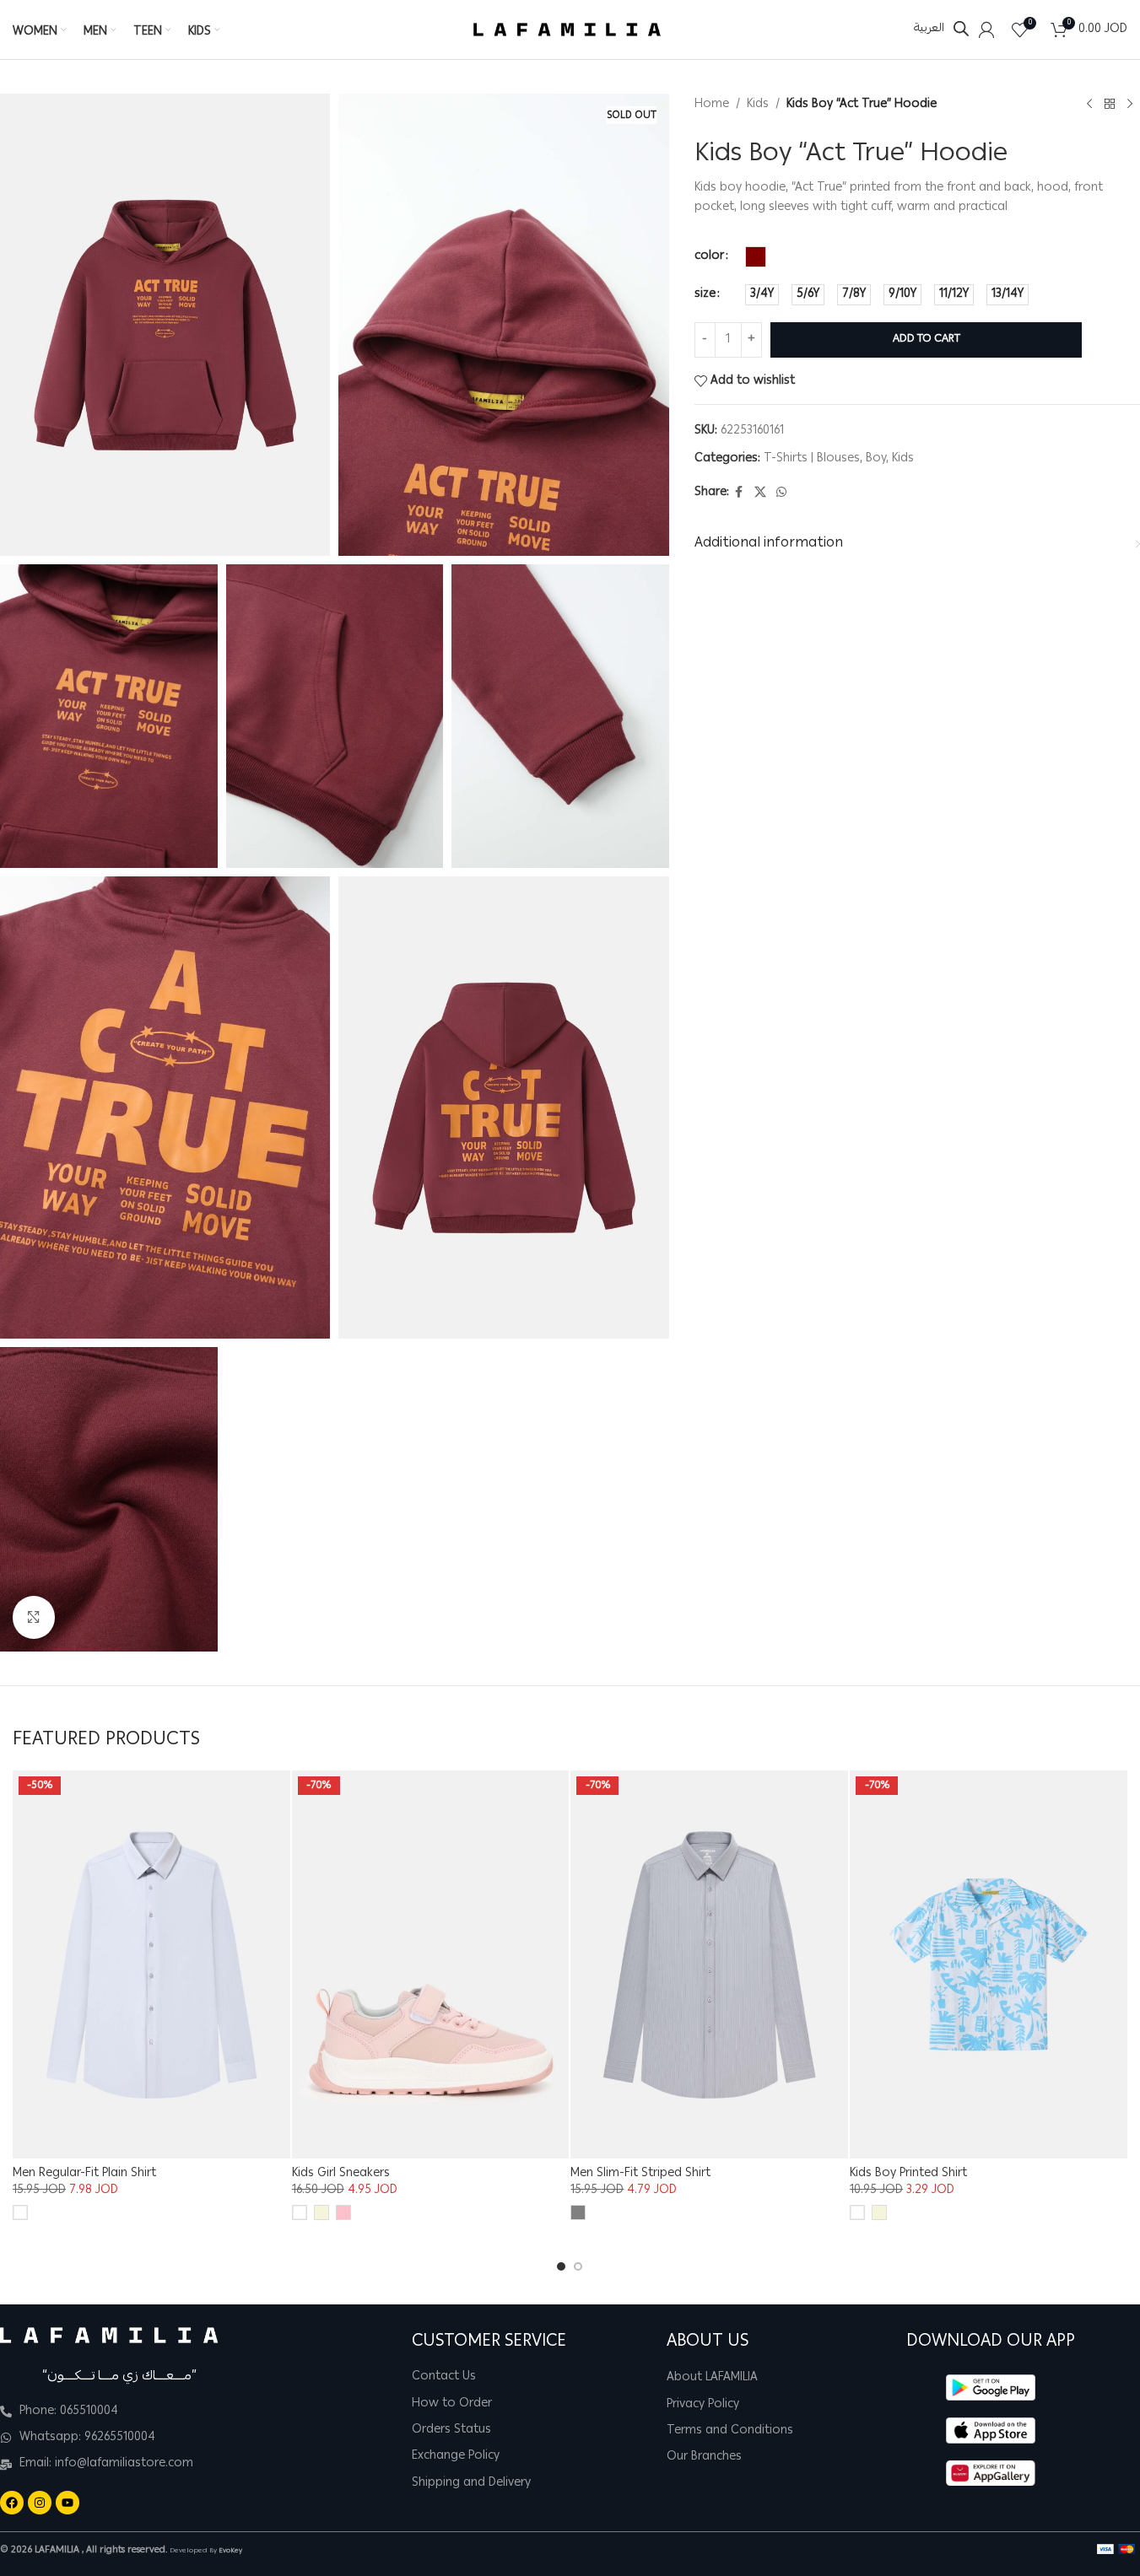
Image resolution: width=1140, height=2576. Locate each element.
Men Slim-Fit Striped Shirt (640, 2174)
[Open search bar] (961, 29)
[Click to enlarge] (34, 1617)
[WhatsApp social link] (781, 493)
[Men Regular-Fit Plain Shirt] (151, 1964)
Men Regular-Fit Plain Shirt (84, 2174)
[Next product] (1130, 104)
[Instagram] (40, 2503)
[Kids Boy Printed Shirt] (989, 1964)
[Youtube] (68, 2503)
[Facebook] (12, 2503)
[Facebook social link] (739, 493)
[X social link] (760, 493)
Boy (876, 458)
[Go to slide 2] (578, 2266)
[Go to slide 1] (561, 2266)
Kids (758, 104)
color (709, 256)
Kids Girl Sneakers (341, 2174)
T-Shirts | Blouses (812, 458)
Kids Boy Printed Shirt (908, 2174)
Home (712, 104)
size (705, 294)
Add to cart (927, 340)
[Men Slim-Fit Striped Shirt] (709, 1964)
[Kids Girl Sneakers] (431, 1964)
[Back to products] (1110, 104)
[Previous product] (1089, 104)
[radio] (756, 257)
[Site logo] (567, 30)
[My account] (986, 30)
